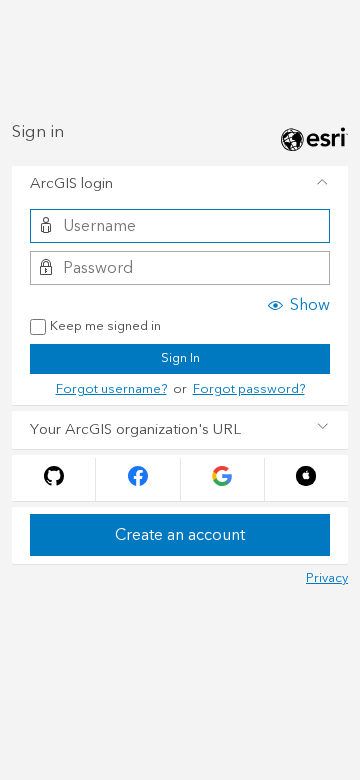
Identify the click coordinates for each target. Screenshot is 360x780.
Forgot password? (249, 389)
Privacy (327, 578)
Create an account (180, 535)
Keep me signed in (105, 327)
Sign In (180, 358)
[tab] (180, 185)
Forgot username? (111, 389)
